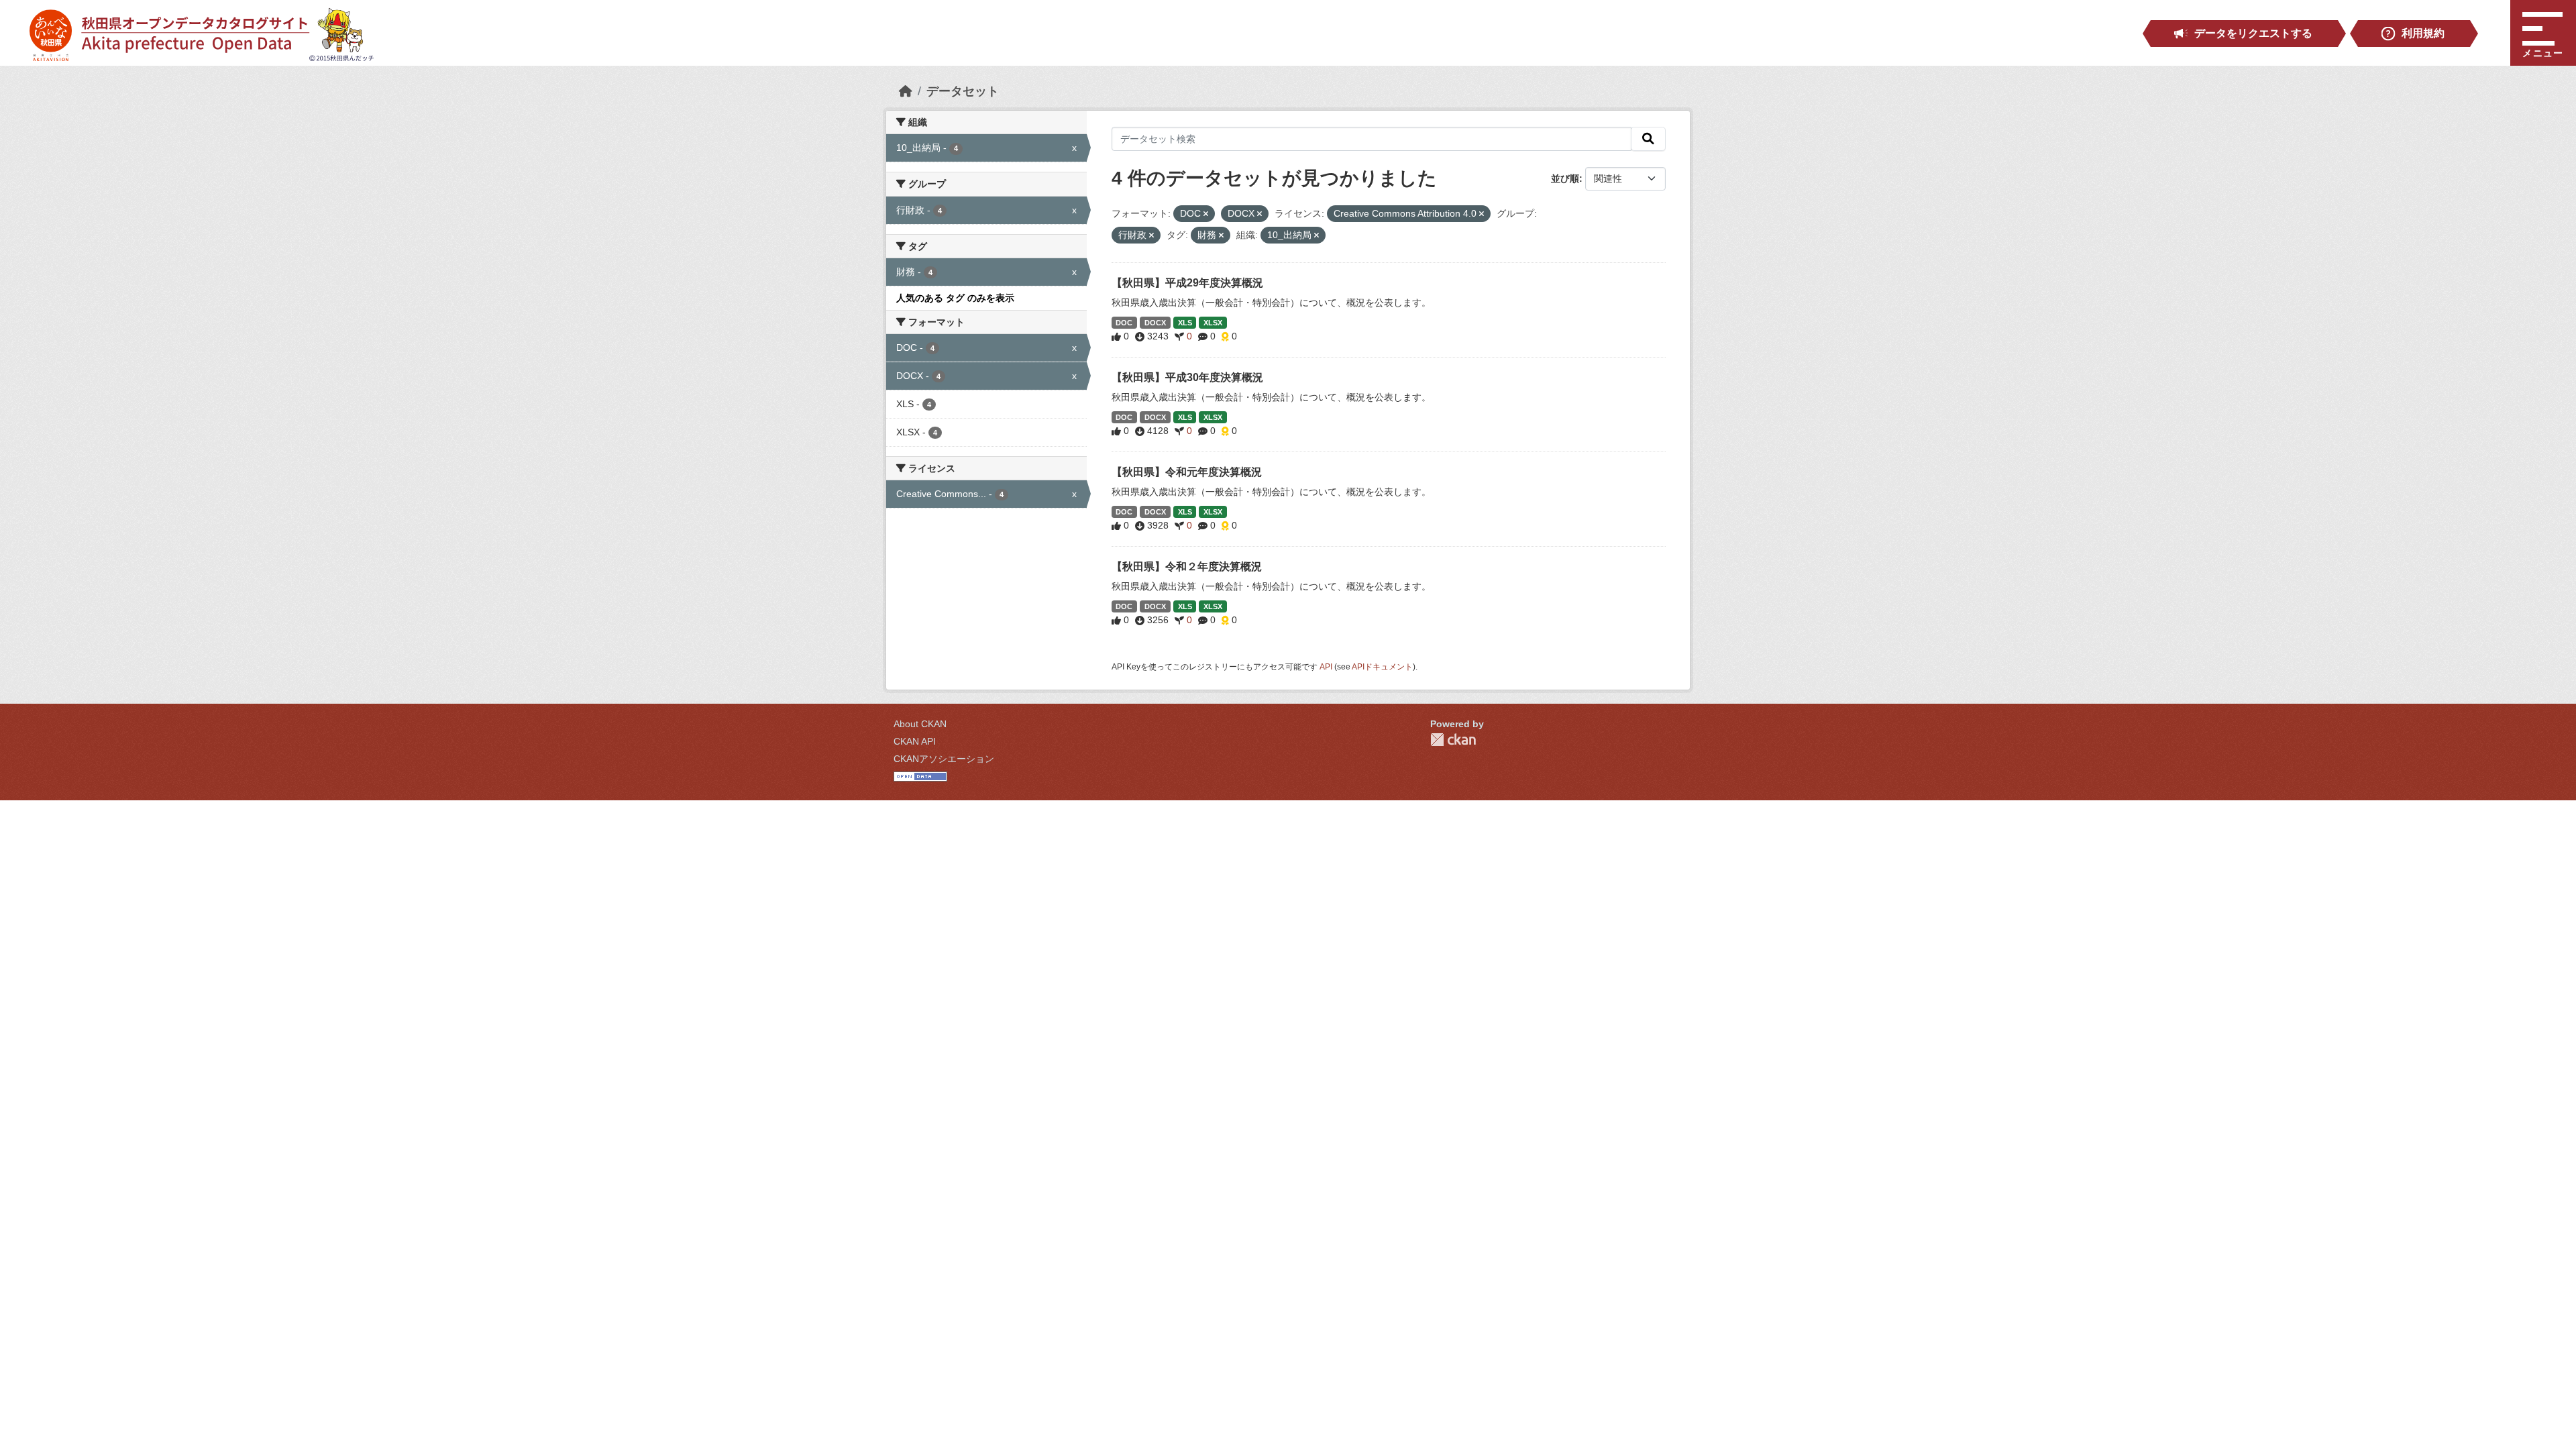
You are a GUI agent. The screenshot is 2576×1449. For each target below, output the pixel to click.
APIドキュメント (1382, 667)
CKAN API (915, 741)
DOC (1124, 323)
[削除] (1206, 214)
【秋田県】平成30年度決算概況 (1187, 377)
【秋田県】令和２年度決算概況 (1187, 567)
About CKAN (920, 724)
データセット (963, 91)
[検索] (1648, 139)
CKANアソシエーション (944, 759)
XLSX (1213, 323)
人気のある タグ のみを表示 (955, 298)
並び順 (1565, 178)
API (1326, 667)
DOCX (1155, 323)
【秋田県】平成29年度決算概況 (1187, 283)
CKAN (1453, 740)
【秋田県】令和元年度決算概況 (1187, 472)
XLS (1185, 323)
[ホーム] (906, 91)
